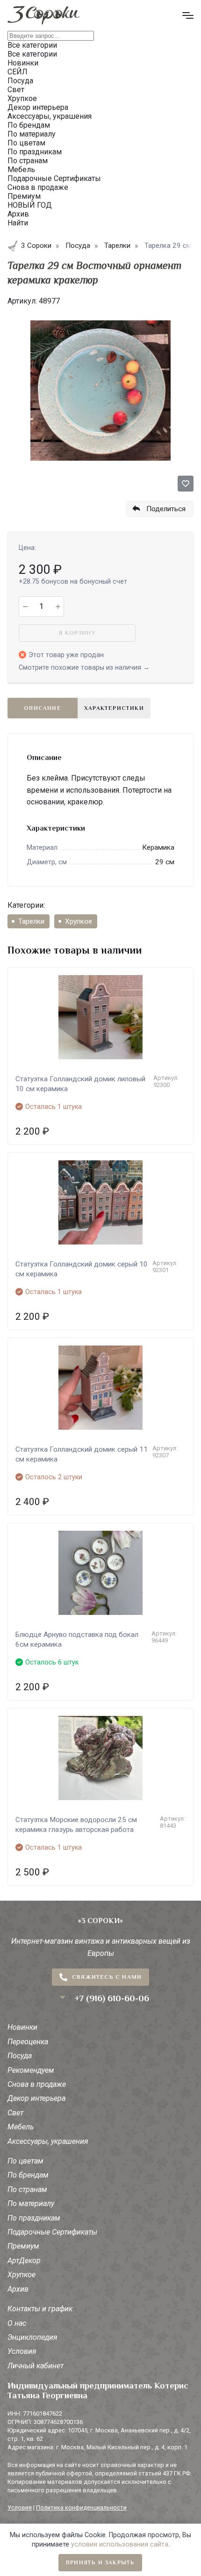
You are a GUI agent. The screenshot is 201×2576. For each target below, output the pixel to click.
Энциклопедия (32, 2337)
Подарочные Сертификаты (52, 2232)
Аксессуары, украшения (48, 2141)
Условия (22, 2351)
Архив (18, 2289)
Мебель (21, 2127)
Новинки (22, 2027)
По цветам (25, 2161)
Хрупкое (79, 921)
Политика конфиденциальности (81, 2507)
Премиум (23, 2246)
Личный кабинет (36, 2366)
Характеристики (114, 708)
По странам (27, 2189)
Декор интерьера (36, 2098)
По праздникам (34, 2218)
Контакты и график (40, 2309)
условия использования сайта (120, 2544)
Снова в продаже (37, 2084)
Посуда (20, 2056)
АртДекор (24, 2261)
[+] (58, 607)
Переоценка (28, 2042)
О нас (17, 2323)
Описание (43, 708)
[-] (25, 607)
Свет (15, 2113)
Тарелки (31, 921)
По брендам (28, 2175)
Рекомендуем (31, 2070)
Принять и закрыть (100, 2562)
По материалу (31, 2203)
